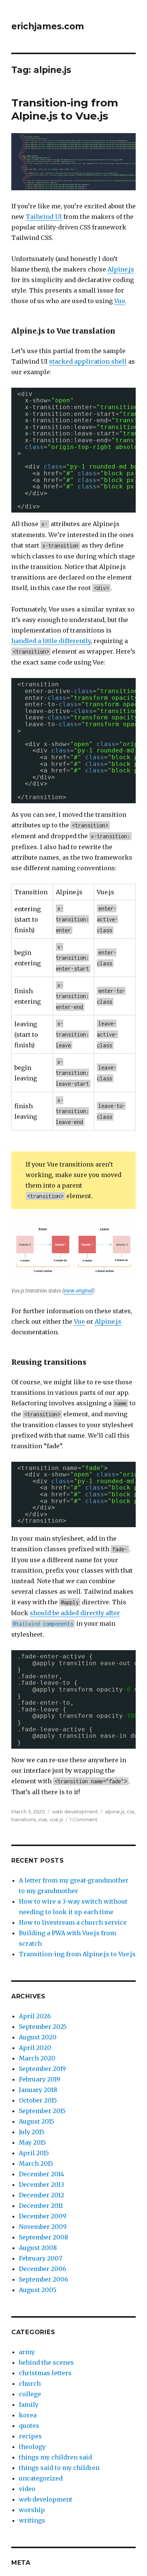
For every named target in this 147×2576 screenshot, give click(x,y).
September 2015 (42, 2111)
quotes (29, 2426)
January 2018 (38, 2090)
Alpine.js (121, 269)
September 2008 (44, 2237)
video (27, 2489)
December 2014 (41, 2174)
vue (43, 1819)
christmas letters (45, 2373)
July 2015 (32, 2132)
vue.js (56, 1819)
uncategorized (41, 2478)
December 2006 (43, 2269)
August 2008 (38, 2248)
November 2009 (43, 2227)
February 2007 (41, 2258)
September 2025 (43, 2027)
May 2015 (32, 2142)
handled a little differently (51, 641)
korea (28, 2415)
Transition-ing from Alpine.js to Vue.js (65, 109)
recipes (30, 2436)
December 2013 (41, 2185)
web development (75, 1811)
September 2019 (42, 2069)
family (29, 2405)
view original (78, 1291)
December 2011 (41, 2206)
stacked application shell (88, 361)
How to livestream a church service (73, 1922)
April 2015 (34, 2153)
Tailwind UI (44, 217)
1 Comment (84, 1819)
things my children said (55, 2457)
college (30, 2394)
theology (32, 2447)
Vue (120, 301)
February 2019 (40, 2079)
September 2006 (44, 2279)
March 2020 (37, 2058)
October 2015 (38, 2100)
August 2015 (37, 2121)
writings (32, 2520)
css (130, 1811)
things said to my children (59, 2468)
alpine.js (115, 1811)
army (27, 2352)
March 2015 (36, 2163)
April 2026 (35, 2016)
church (30, 2383)
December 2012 (41, 2195)
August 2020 (38, 2037)
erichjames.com (48, 26)
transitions (24, 1819)
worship (32, 2510)
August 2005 (38, 2290)
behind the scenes (46, 2362)
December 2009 (43, 2216)
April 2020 (35, 2048)
